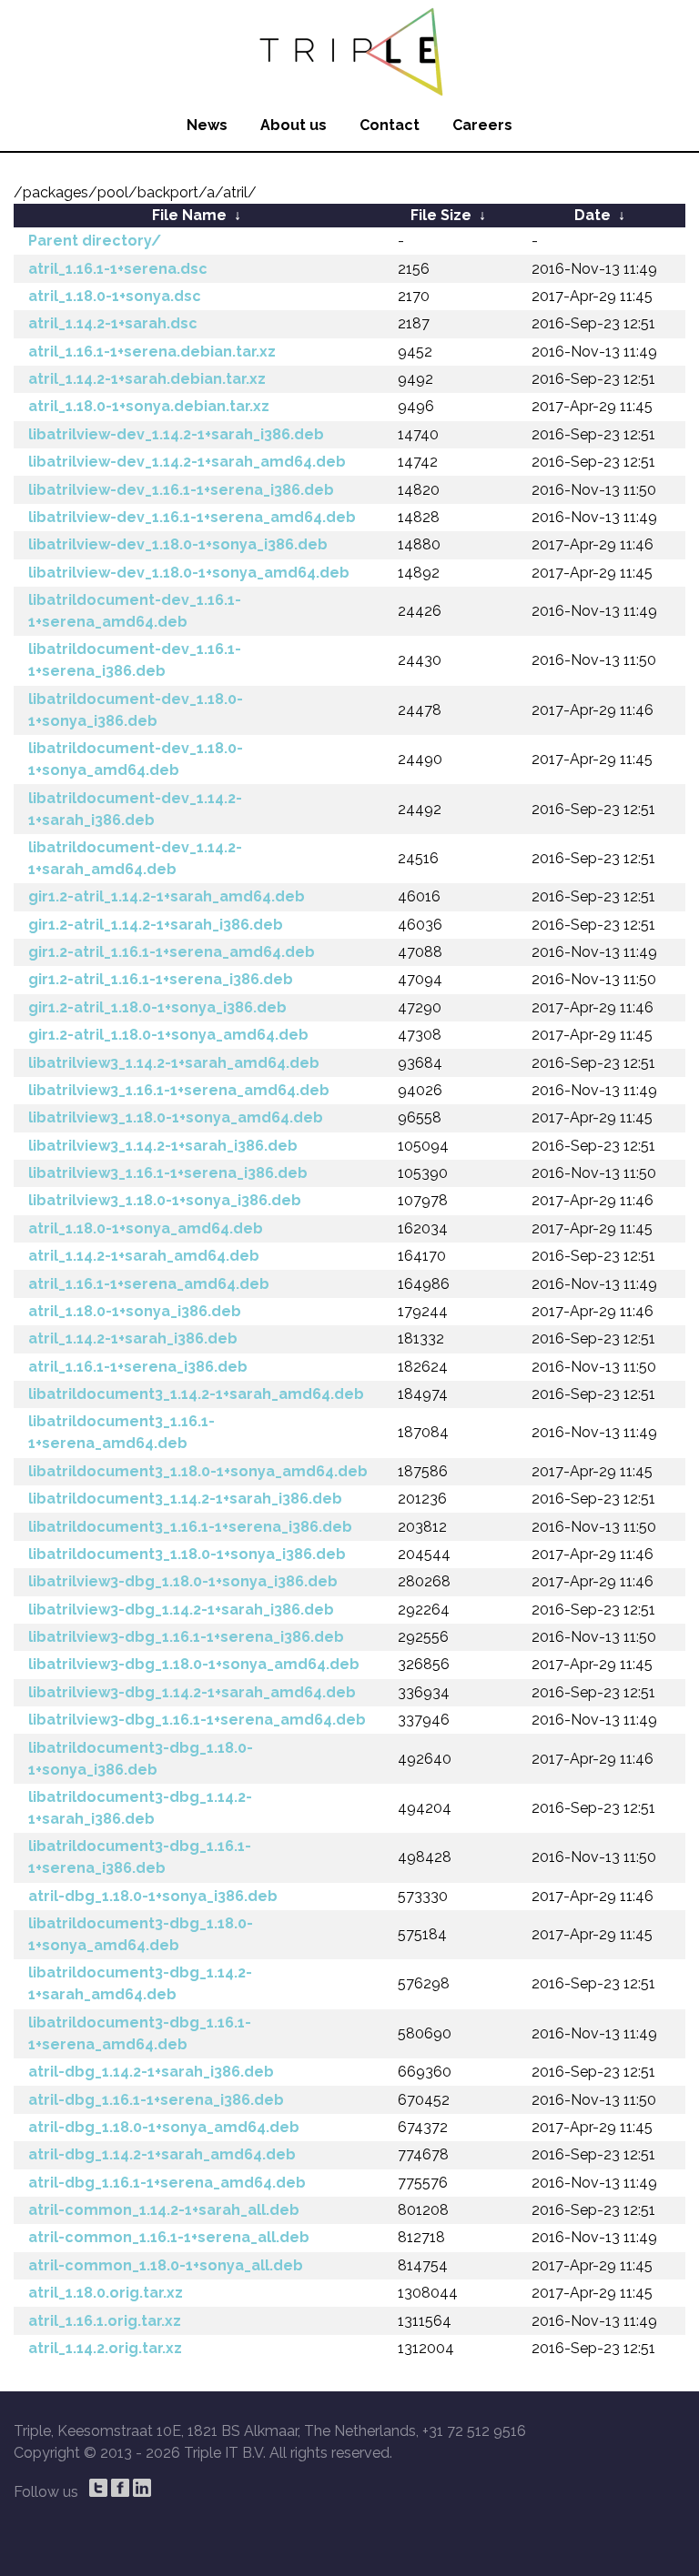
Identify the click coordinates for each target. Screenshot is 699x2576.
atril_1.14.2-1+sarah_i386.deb (133, 1338)
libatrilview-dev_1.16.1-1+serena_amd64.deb (192, 517)
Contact (390, 125)
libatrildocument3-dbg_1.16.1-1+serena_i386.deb (140, 1857)
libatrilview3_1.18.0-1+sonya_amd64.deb (176, 1117)
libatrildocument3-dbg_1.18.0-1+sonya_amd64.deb (141, 1934)
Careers (482, 125)
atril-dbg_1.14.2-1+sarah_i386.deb (151, 2072)
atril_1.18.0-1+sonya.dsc (115, 296)
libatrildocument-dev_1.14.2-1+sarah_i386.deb (135, 809)
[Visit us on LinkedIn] (142, 2488)
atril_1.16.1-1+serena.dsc (118, 269)
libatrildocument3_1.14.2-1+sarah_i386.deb (185, 1499)
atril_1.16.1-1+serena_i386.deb (138, 1367)
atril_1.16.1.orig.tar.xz (105, 2321)
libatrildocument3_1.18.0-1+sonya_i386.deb (187, 1554)
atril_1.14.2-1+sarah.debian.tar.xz (147, 379)
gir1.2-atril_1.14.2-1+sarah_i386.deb (156, 925)
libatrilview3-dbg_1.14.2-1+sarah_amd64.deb (192, 1692)
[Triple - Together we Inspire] (349, 50)
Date (593, 215)
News (207, 125)
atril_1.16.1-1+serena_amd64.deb (149, 1284)
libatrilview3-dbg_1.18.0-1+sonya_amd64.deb (194, 1664)
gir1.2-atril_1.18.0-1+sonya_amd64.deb (168, 1035)
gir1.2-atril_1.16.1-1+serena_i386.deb (161, 979)
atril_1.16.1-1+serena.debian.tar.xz (152, 352)
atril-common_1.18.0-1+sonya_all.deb (166, 2265)
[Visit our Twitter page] (98, 2488)
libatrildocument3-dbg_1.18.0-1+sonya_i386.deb (141, 1759)
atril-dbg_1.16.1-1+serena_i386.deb (156, 2100)
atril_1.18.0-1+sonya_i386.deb (135, 1311)
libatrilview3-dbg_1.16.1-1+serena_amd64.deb (197, 1720)
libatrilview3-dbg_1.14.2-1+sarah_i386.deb (181, 1610)
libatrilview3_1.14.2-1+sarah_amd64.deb (174, 1063)
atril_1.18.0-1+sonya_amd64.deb (146, 1228)
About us (294, 125)
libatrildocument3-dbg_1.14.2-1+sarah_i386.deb (140, 1808)
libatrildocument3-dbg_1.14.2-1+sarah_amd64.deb (140, 1983)
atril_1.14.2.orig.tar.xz (105, 2348)
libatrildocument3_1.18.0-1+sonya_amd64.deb (198, 1471)
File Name (189, 215)
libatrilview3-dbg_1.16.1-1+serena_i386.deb (186, 1637)
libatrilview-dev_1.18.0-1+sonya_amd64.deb (189, 573)
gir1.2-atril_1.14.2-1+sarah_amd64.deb (167, 896)
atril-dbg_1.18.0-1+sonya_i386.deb (153, 1896)
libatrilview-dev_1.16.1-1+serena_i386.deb (181, 490)
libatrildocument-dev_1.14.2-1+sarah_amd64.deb (135, 858)
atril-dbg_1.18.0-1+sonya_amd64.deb (164, 2127)
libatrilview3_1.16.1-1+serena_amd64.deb (179, 1090)
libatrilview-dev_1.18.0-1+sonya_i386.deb (178, 544)
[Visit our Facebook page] (120, 2488)
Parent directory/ (95, 241)
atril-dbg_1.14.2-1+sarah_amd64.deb (162, 2154)
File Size (441, 215)
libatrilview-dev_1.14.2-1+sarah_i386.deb (176, 434)
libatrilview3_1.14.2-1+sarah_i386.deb (163, 1146)
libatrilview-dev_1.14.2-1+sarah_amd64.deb (187, 462)
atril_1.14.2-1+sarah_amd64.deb (144, 1256)
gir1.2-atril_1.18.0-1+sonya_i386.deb (157, 1007)
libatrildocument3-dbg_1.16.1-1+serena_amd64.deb (140, 2033)
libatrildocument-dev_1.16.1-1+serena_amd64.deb (135, 611)
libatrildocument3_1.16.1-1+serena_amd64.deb (122, 1432)
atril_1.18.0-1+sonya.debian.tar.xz (149, 406)
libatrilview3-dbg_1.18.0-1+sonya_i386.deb (183, 1581)
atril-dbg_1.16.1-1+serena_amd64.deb (167, 2183)
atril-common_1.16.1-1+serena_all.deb (169, 2237)
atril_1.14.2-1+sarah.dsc (113, 323)
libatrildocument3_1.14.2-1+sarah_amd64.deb (196, 1394)
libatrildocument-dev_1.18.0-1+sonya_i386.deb (136, 710)
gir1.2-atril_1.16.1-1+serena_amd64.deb (172, 952)
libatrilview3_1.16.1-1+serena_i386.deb (168, 1173)
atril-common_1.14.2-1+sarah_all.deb (164, 2210)
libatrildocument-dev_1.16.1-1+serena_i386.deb (135, 660)
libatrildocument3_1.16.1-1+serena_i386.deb (190, 1527)
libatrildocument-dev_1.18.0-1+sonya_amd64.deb (136, 759)
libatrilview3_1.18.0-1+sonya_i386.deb (165, 1200)
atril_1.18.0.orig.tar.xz (106, 2293)
